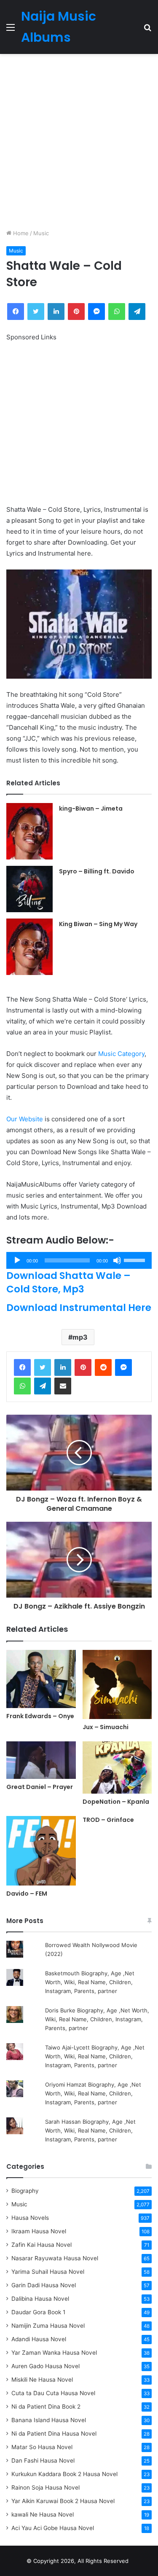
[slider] (136, 1260)
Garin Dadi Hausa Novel (44, 2285)
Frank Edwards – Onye (40, 1716)
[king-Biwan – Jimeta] (29, 831)
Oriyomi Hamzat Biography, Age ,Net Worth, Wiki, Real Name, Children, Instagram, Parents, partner (93, 2093)
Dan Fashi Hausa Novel (43, 2460)
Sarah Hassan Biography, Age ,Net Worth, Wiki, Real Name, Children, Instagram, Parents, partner (90, 2130)
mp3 (80, 1337)
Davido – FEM (27, 1894)
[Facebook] (22, 1367)
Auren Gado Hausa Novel (46, 2366)
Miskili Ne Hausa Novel (42, 2380)
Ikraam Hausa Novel (39, 2231)
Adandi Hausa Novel (39, 2339)
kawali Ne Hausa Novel (43, 2514)
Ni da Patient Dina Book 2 (46, 2407)
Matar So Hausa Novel (42, 2447)
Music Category (121, 1054)
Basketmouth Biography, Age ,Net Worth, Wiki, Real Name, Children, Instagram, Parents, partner (90, 1982)
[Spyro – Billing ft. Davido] (29, 889)
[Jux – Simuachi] (117, 1685)
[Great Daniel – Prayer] (41, 1760)
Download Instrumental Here (79, 1308)
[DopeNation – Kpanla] (117, 1767)
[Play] (17, 1260)
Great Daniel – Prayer (40, 1787)
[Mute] (117, 1260)
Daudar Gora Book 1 (38, 2312)
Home (20, 233)
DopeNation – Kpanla (116, 1802)
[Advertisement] (79, 141)
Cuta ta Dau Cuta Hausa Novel (53, 2393)
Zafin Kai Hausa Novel (42, 2245)
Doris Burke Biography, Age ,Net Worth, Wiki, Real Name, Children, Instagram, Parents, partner (97, 2019)
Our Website (25, 1119)
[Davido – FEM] (41, 1851)
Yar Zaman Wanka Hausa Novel (54, 2353)
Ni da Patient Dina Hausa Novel (54, 2434)
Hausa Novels (30, 2218)
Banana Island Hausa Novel (49, 2420)
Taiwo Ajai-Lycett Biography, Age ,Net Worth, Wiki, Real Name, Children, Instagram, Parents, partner (95, 2056)
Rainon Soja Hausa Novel (46, 2487)
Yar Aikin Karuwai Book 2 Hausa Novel (63, 2501)
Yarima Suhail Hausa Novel (48, 2272)
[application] (79, 1260)
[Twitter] (43, 1367)
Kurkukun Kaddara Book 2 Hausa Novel (64, 2474)
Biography (25, 2191)
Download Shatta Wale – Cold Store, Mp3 (68, 1282)
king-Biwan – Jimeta (91, 809)
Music (41, 233)
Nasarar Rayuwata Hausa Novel (55, 2258)
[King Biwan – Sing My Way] (29, 947)
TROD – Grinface (108, 1820)
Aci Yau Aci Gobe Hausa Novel (53, 2528)
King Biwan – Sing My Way (98, 924)
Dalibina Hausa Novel (40, 2299)
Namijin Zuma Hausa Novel (48, 2326)
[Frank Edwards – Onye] (41, 1679)
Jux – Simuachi (106, 1727)
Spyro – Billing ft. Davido (97, 871)
